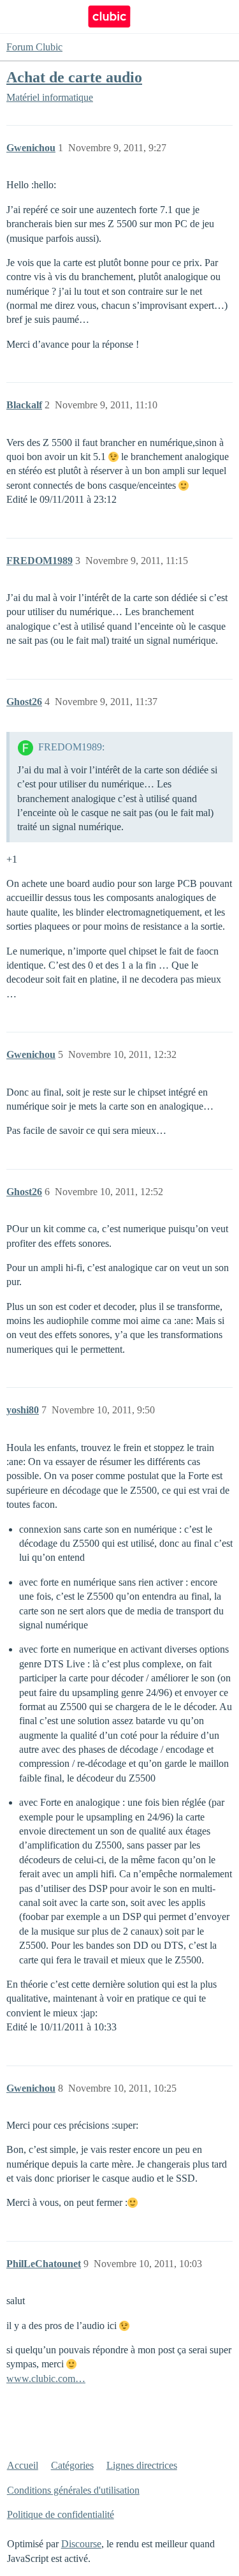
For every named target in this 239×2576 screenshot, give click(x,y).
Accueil (23, 2465)
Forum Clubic (34, 47)
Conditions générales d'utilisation (73, 2490)
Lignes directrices (142, 2465)
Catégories (72, 2465)
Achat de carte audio (74, 77)
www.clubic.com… (46, 2379)
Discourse (81, 2544)
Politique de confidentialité (61, 2514)
